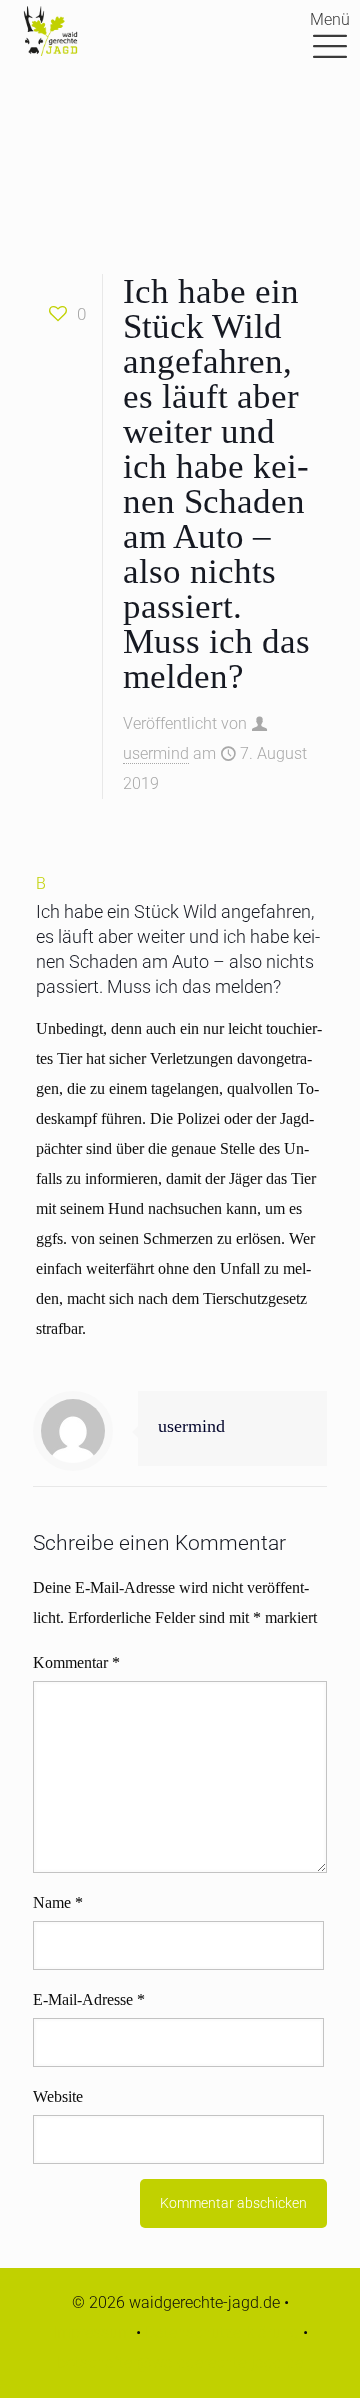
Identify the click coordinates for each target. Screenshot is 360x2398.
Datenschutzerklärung (222, 2332)
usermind (156, 753)
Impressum (92, 2332)
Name (58, 1902)
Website (58, 2096)
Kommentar (76, 1662)
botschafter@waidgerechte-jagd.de (180, 2362)
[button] (180, 934)
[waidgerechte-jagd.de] (50, 30)
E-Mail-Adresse (89, 1999)
